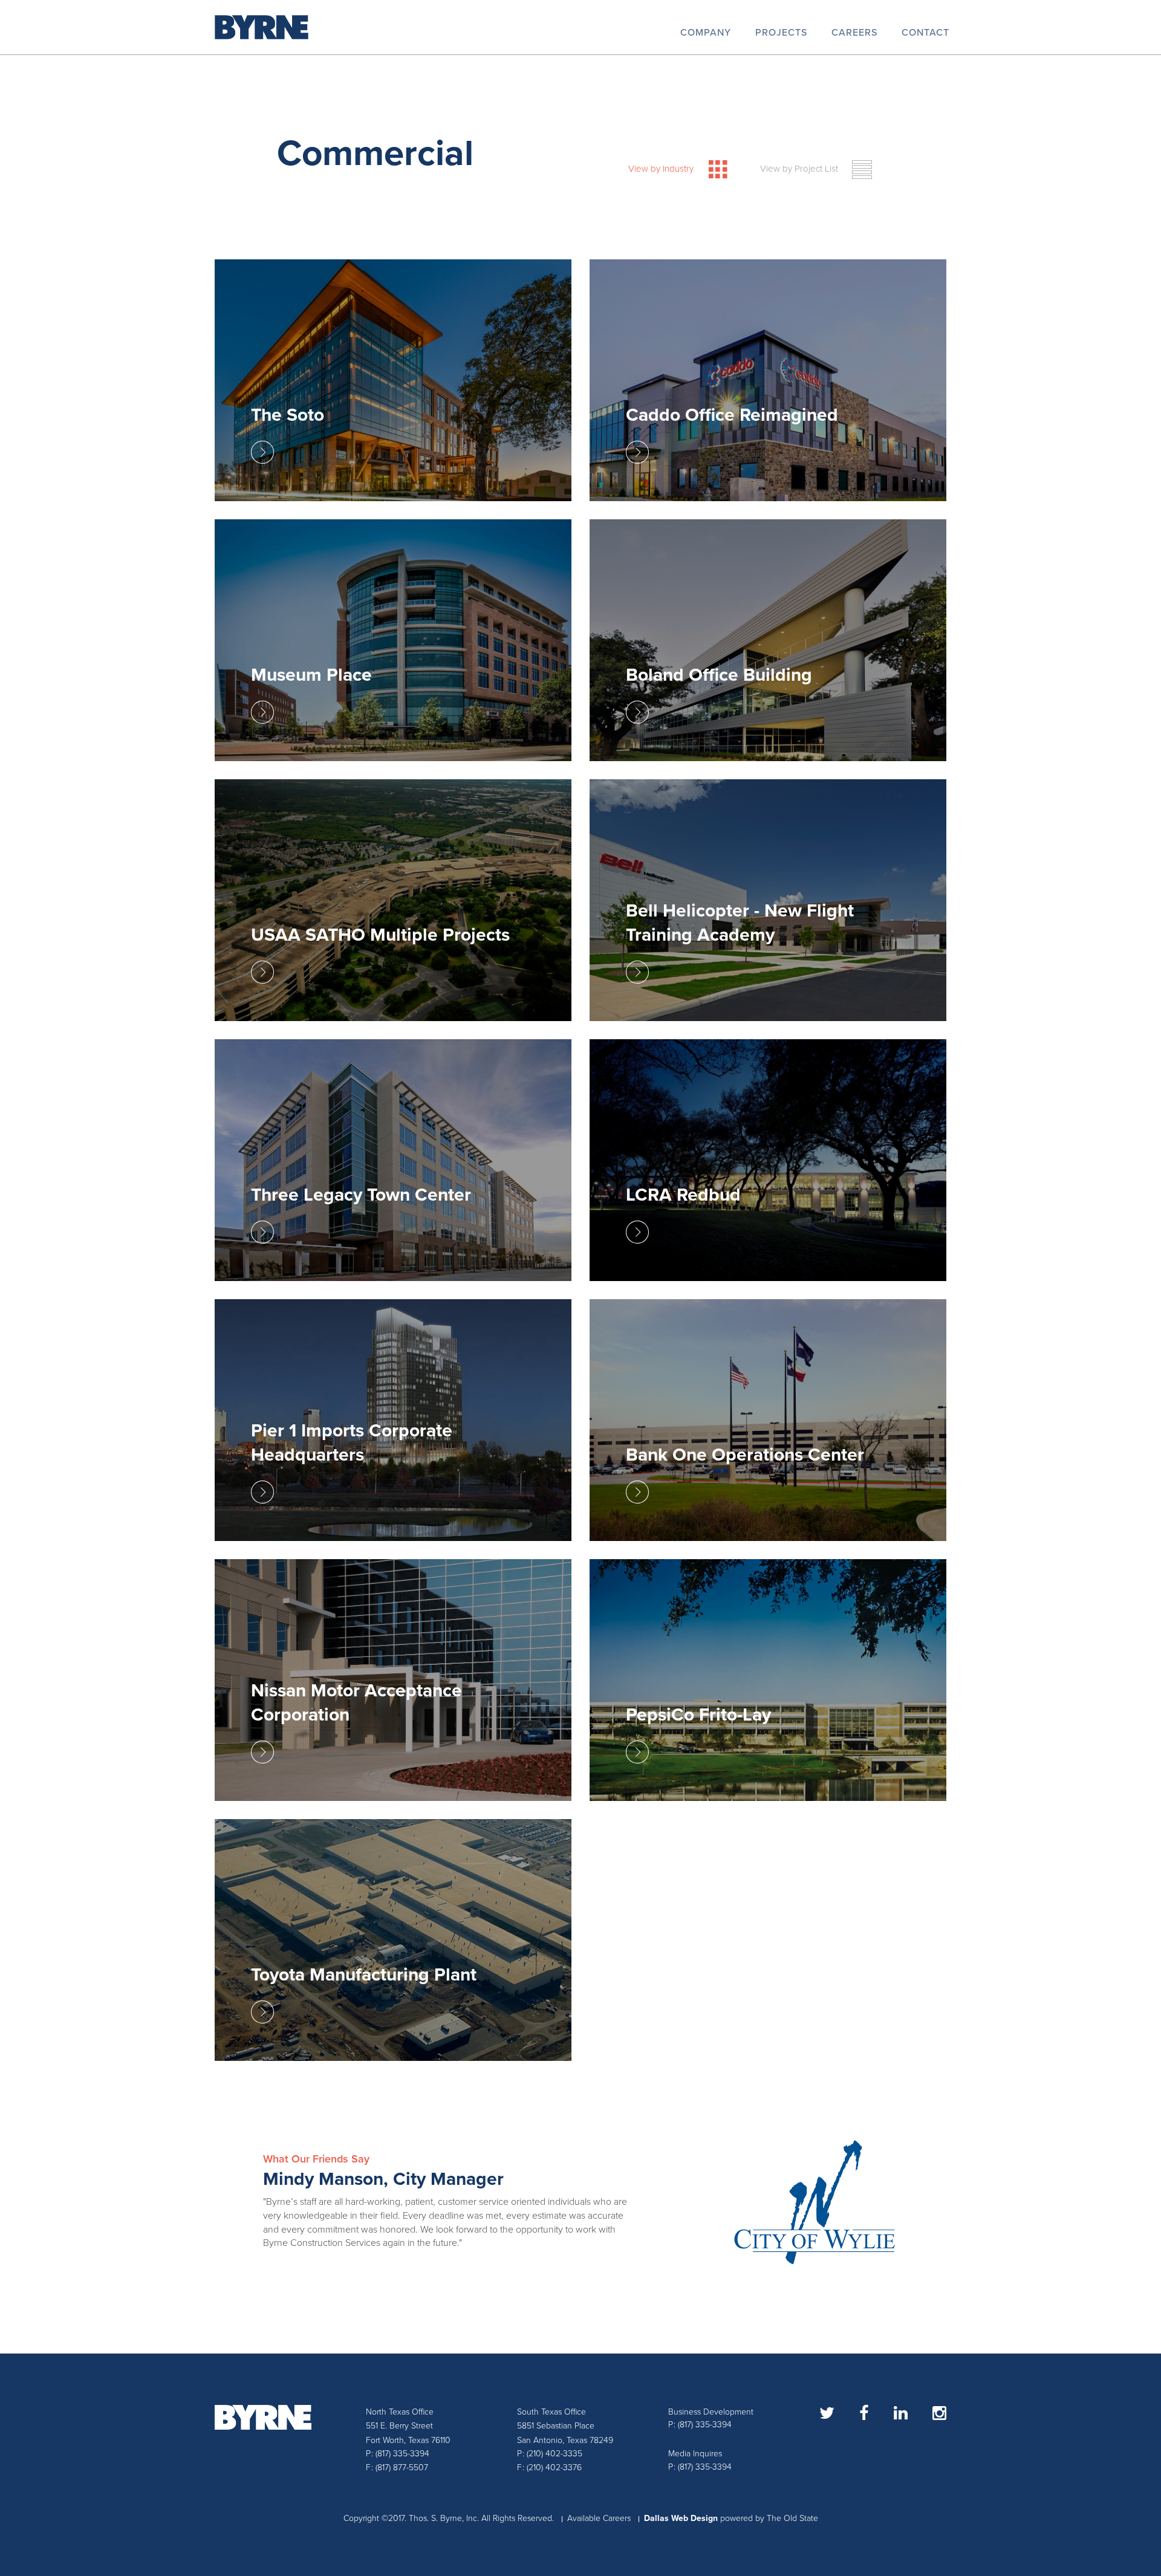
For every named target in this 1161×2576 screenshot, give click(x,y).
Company (706, 33)
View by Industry (661, 169)
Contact (925, 33)
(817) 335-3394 (402, 2454)
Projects (781, 33)
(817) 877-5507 (402, 2467)
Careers (854, 33)
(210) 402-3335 (554, 2454)
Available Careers (599, 2518)
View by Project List (799, 169)
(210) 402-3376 (554, 2467)
